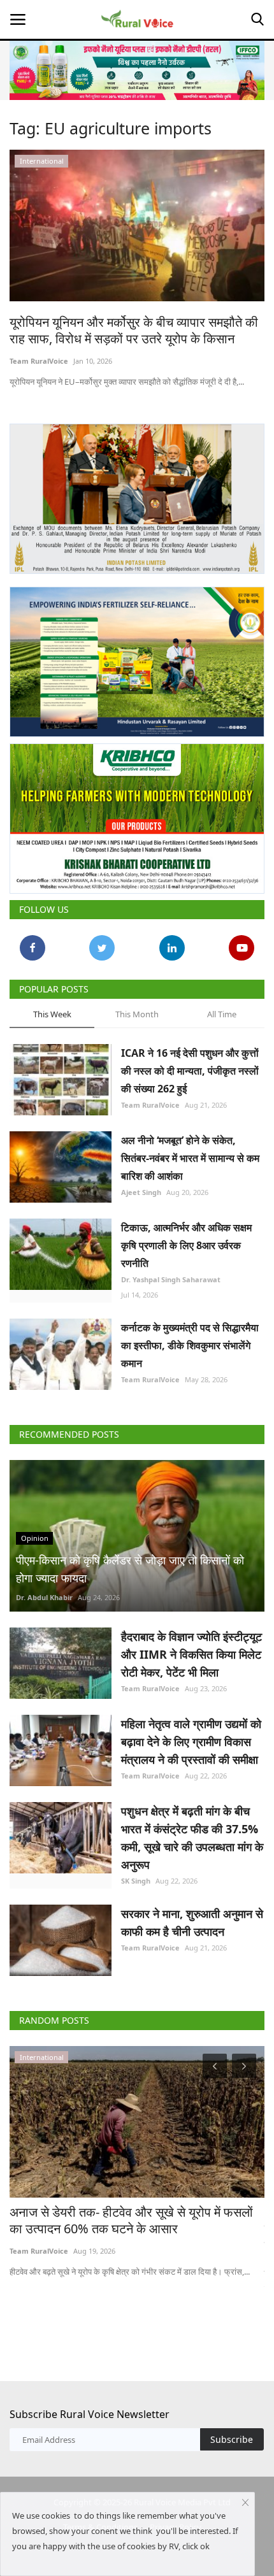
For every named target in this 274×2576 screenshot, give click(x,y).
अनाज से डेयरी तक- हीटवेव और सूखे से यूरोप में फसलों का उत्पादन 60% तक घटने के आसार (131, 2221)
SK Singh (136, 1881)
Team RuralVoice (39, 361)
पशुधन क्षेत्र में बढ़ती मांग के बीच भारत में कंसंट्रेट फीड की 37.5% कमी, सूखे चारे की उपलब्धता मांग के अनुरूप (192, 1838)
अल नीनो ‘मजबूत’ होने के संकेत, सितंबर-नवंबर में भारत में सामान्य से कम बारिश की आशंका (190, 1158)
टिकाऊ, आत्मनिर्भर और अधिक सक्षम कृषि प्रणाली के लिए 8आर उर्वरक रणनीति (186, 1245)
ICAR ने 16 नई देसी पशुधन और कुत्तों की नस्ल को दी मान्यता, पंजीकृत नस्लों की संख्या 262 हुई (190, 1071)
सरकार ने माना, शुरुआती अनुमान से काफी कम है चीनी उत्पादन (192, 1922)
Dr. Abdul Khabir (44, 1597)
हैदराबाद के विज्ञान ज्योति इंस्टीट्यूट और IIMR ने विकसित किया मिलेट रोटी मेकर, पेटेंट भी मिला (191, 1654)
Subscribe (232, 2439)
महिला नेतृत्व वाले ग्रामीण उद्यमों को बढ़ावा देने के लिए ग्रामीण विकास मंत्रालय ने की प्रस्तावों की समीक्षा (191, 1742)
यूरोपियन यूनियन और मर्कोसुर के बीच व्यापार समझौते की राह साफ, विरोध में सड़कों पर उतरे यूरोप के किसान (134, 331)
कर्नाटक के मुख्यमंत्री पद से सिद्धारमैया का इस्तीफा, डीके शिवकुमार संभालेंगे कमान (190, 1345)
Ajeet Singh (141, 1192)
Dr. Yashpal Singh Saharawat (171, 1279)
